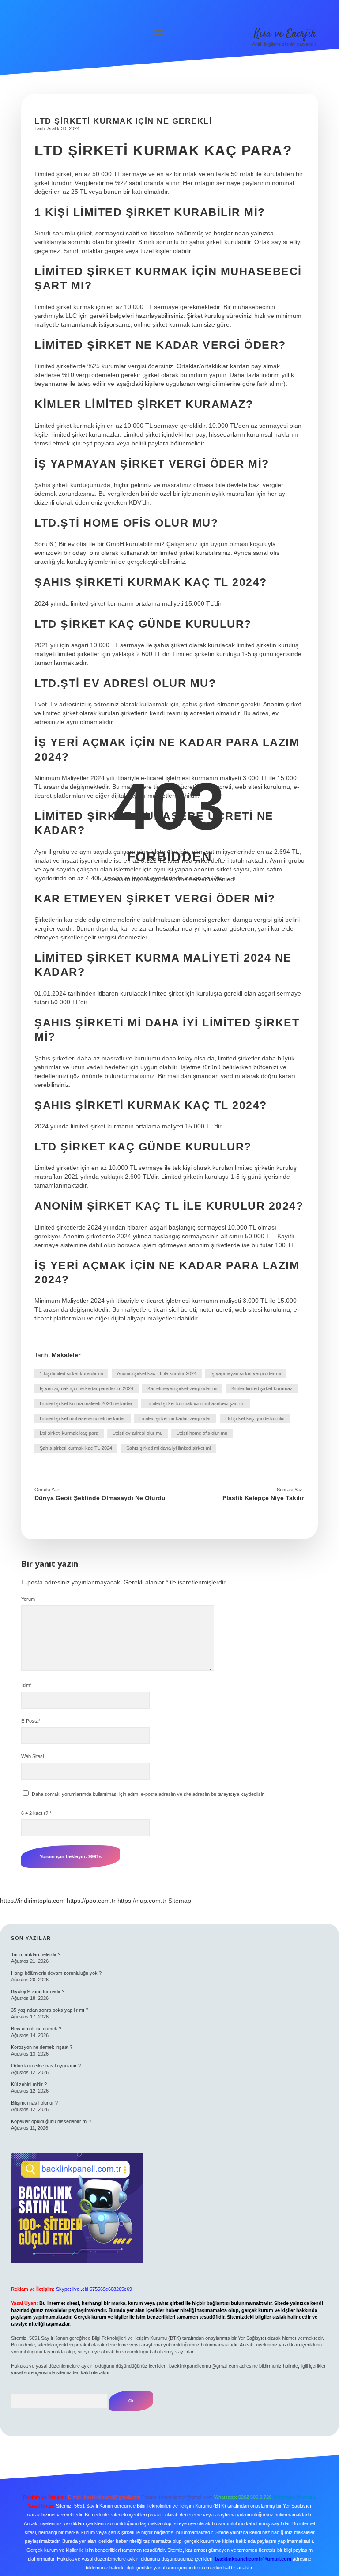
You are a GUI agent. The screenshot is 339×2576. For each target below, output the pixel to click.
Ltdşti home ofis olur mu (202, 1433)
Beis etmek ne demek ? (36, 2029)
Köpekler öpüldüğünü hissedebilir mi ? (51, 2121)
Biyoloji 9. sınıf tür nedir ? (38, 1991)
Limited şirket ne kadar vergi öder (175, 1418)
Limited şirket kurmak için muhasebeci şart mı (196, 1403)
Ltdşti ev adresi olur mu (137, 1433)
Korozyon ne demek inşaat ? (42, 2047)
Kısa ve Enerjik (285, 34)
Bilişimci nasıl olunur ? (34, 2103)
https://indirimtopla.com (32, 1901)
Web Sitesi (32, 1756)
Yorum (28, 1599)
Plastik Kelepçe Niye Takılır (263, 1498)
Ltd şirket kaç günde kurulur (255, 1418)
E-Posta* (31, 1721)
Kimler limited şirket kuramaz (262, 1388)
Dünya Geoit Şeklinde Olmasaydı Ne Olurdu (100, 1498)
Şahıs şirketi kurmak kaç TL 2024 (76, 1448)
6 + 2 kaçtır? (36, 1813)
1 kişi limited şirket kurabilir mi (71, 1373)
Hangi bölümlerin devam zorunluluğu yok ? (56, 1973)
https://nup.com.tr (142, 1901)
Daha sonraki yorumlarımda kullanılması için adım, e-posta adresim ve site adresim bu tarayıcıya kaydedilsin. (149, 1794)
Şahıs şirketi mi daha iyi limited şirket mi (168, 1448)
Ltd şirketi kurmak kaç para (69, 1433)
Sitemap (180, 1901)
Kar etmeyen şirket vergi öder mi (182, 1388)
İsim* (26, 1685)
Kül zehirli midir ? (29, 2084)
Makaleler (66, 1355)
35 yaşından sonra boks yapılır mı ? (50, 2010)
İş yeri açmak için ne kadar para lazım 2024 (87, 1388)
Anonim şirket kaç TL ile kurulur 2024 (157, 1373)
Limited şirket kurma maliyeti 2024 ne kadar (86, 1403)
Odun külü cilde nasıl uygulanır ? (46, 2066)
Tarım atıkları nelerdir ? (36, 1954)
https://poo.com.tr (91, 1901)
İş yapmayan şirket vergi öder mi (246, 1373)
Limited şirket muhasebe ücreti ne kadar (83, 1418)
